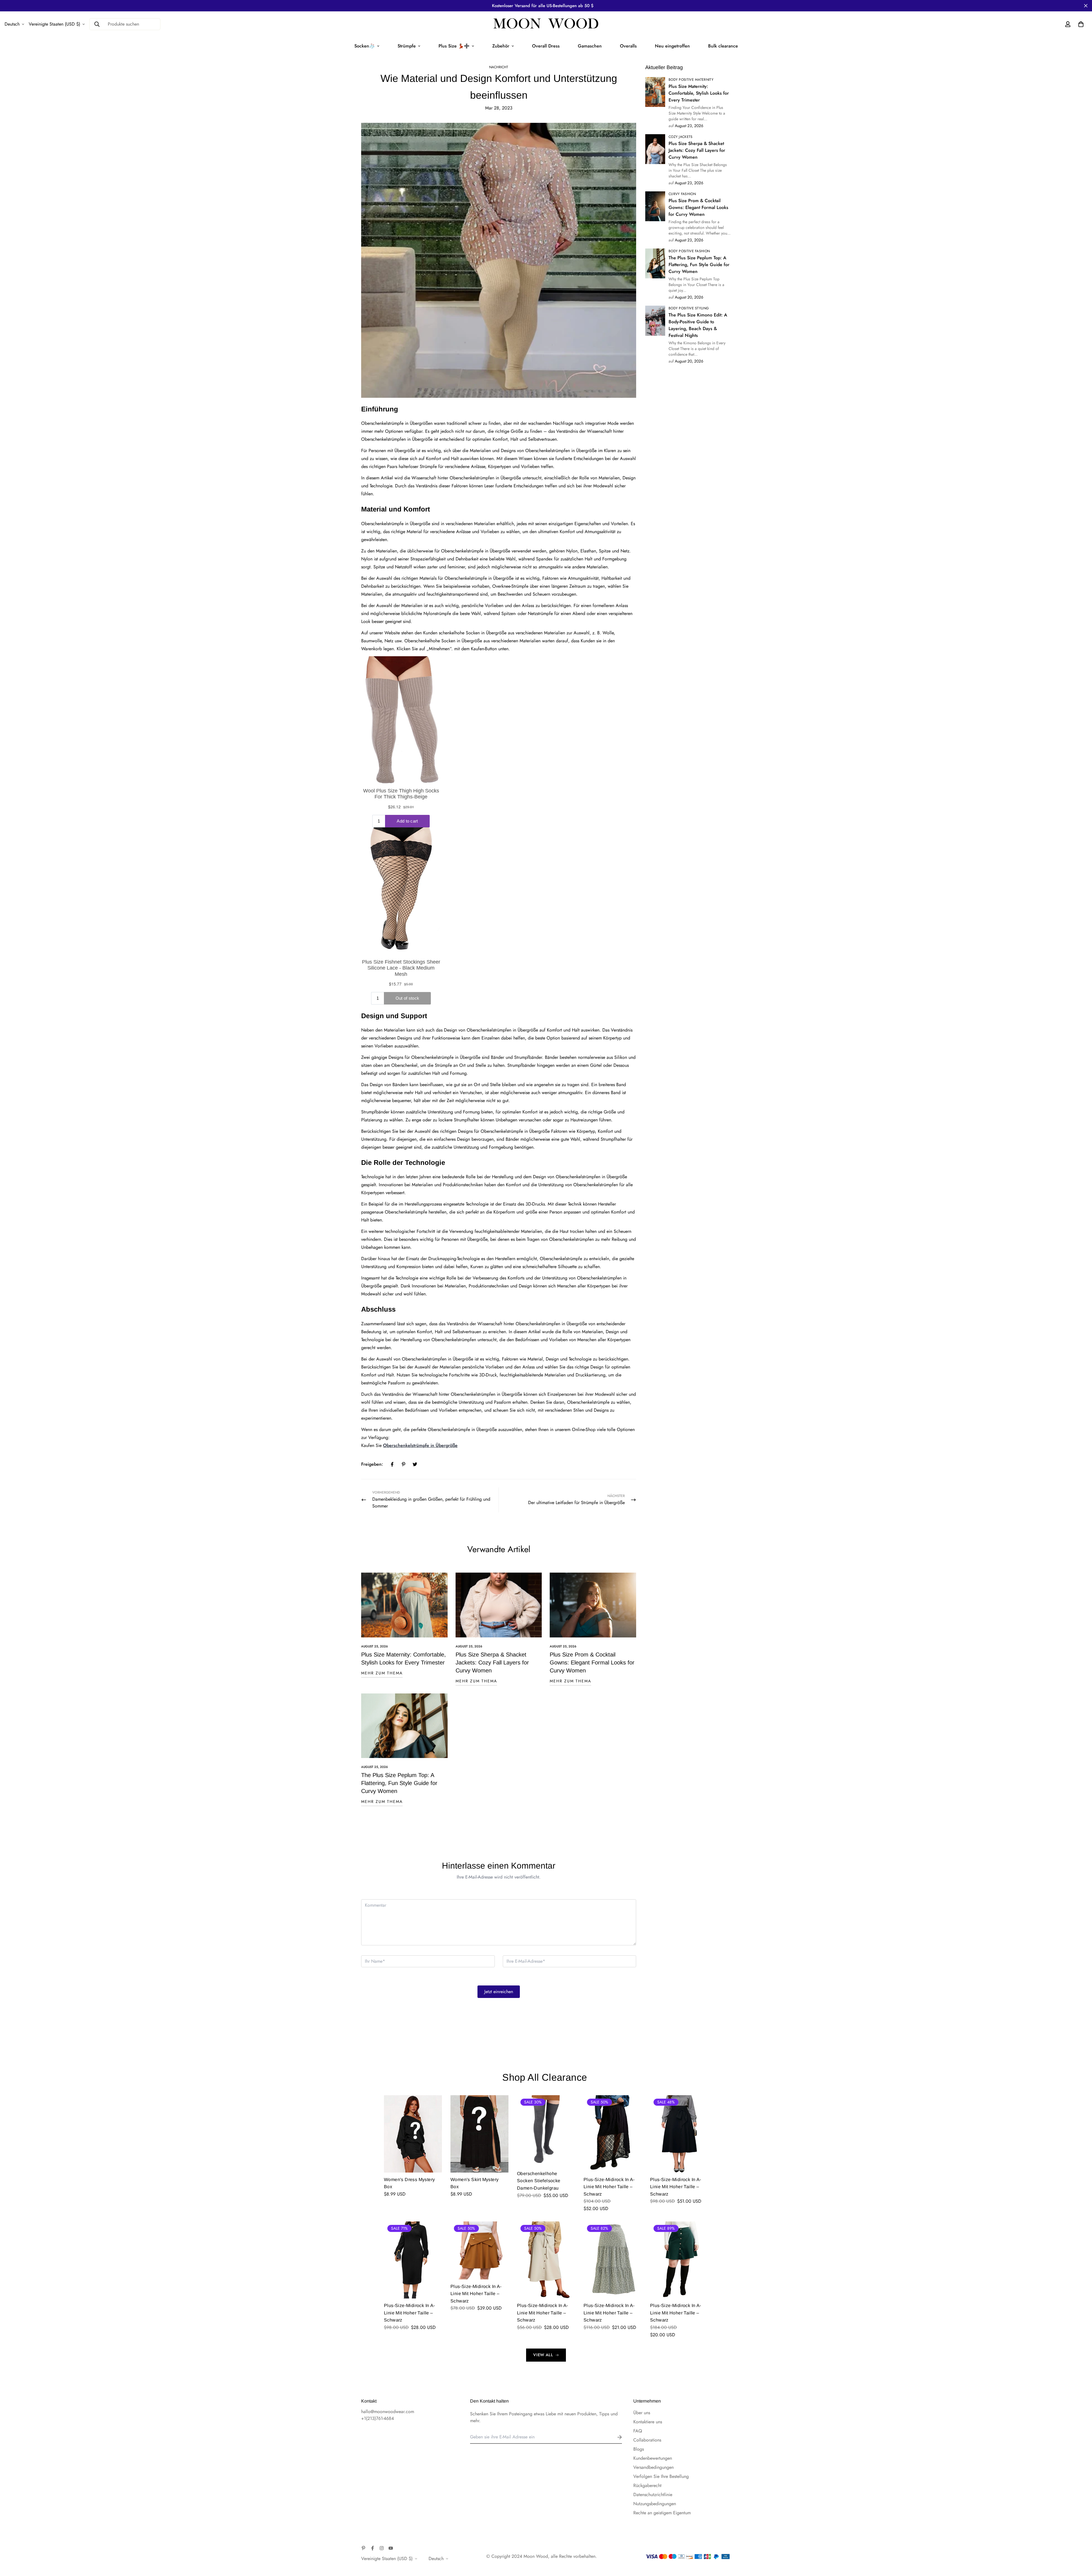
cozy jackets (681, 137)
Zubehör (501, 46)
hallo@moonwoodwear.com (388, 2412)
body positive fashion (689, 251)
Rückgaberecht (647, 2485)
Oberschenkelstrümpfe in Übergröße (420, 1445)
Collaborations (647, 2440)
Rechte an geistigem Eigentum (662, 2513)
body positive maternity (691, 80)
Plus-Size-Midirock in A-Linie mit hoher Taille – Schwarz (609, 2187)
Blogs (639, 2449)
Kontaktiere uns (648, 2422)
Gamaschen (590, 46)
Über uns (642, 2413)
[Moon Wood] (546, 24)
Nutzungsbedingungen (655, 2504)
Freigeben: (372, 1464)
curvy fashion (682, 194)
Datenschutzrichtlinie (653, 2495)
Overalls (628, 46)
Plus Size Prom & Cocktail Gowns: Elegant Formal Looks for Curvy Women (592, 1662)
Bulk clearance (723, 46)
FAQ (638, 2431)
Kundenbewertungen (653, 2458)
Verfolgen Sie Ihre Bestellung (661, 2476)
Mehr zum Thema (382, 1673)
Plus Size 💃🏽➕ (454, 46)
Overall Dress (546, 46)
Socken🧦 (365, 46)
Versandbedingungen (653, 2467)
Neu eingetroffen (672, 46)
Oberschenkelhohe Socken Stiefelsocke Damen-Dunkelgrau (539, 2181)
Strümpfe (407, 46)
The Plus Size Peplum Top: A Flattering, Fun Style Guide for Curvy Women (399, 1783)
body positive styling (689, 308)
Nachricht (499, 67)
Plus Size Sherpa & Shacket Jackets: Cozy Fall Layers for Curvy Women (492, 1662)
